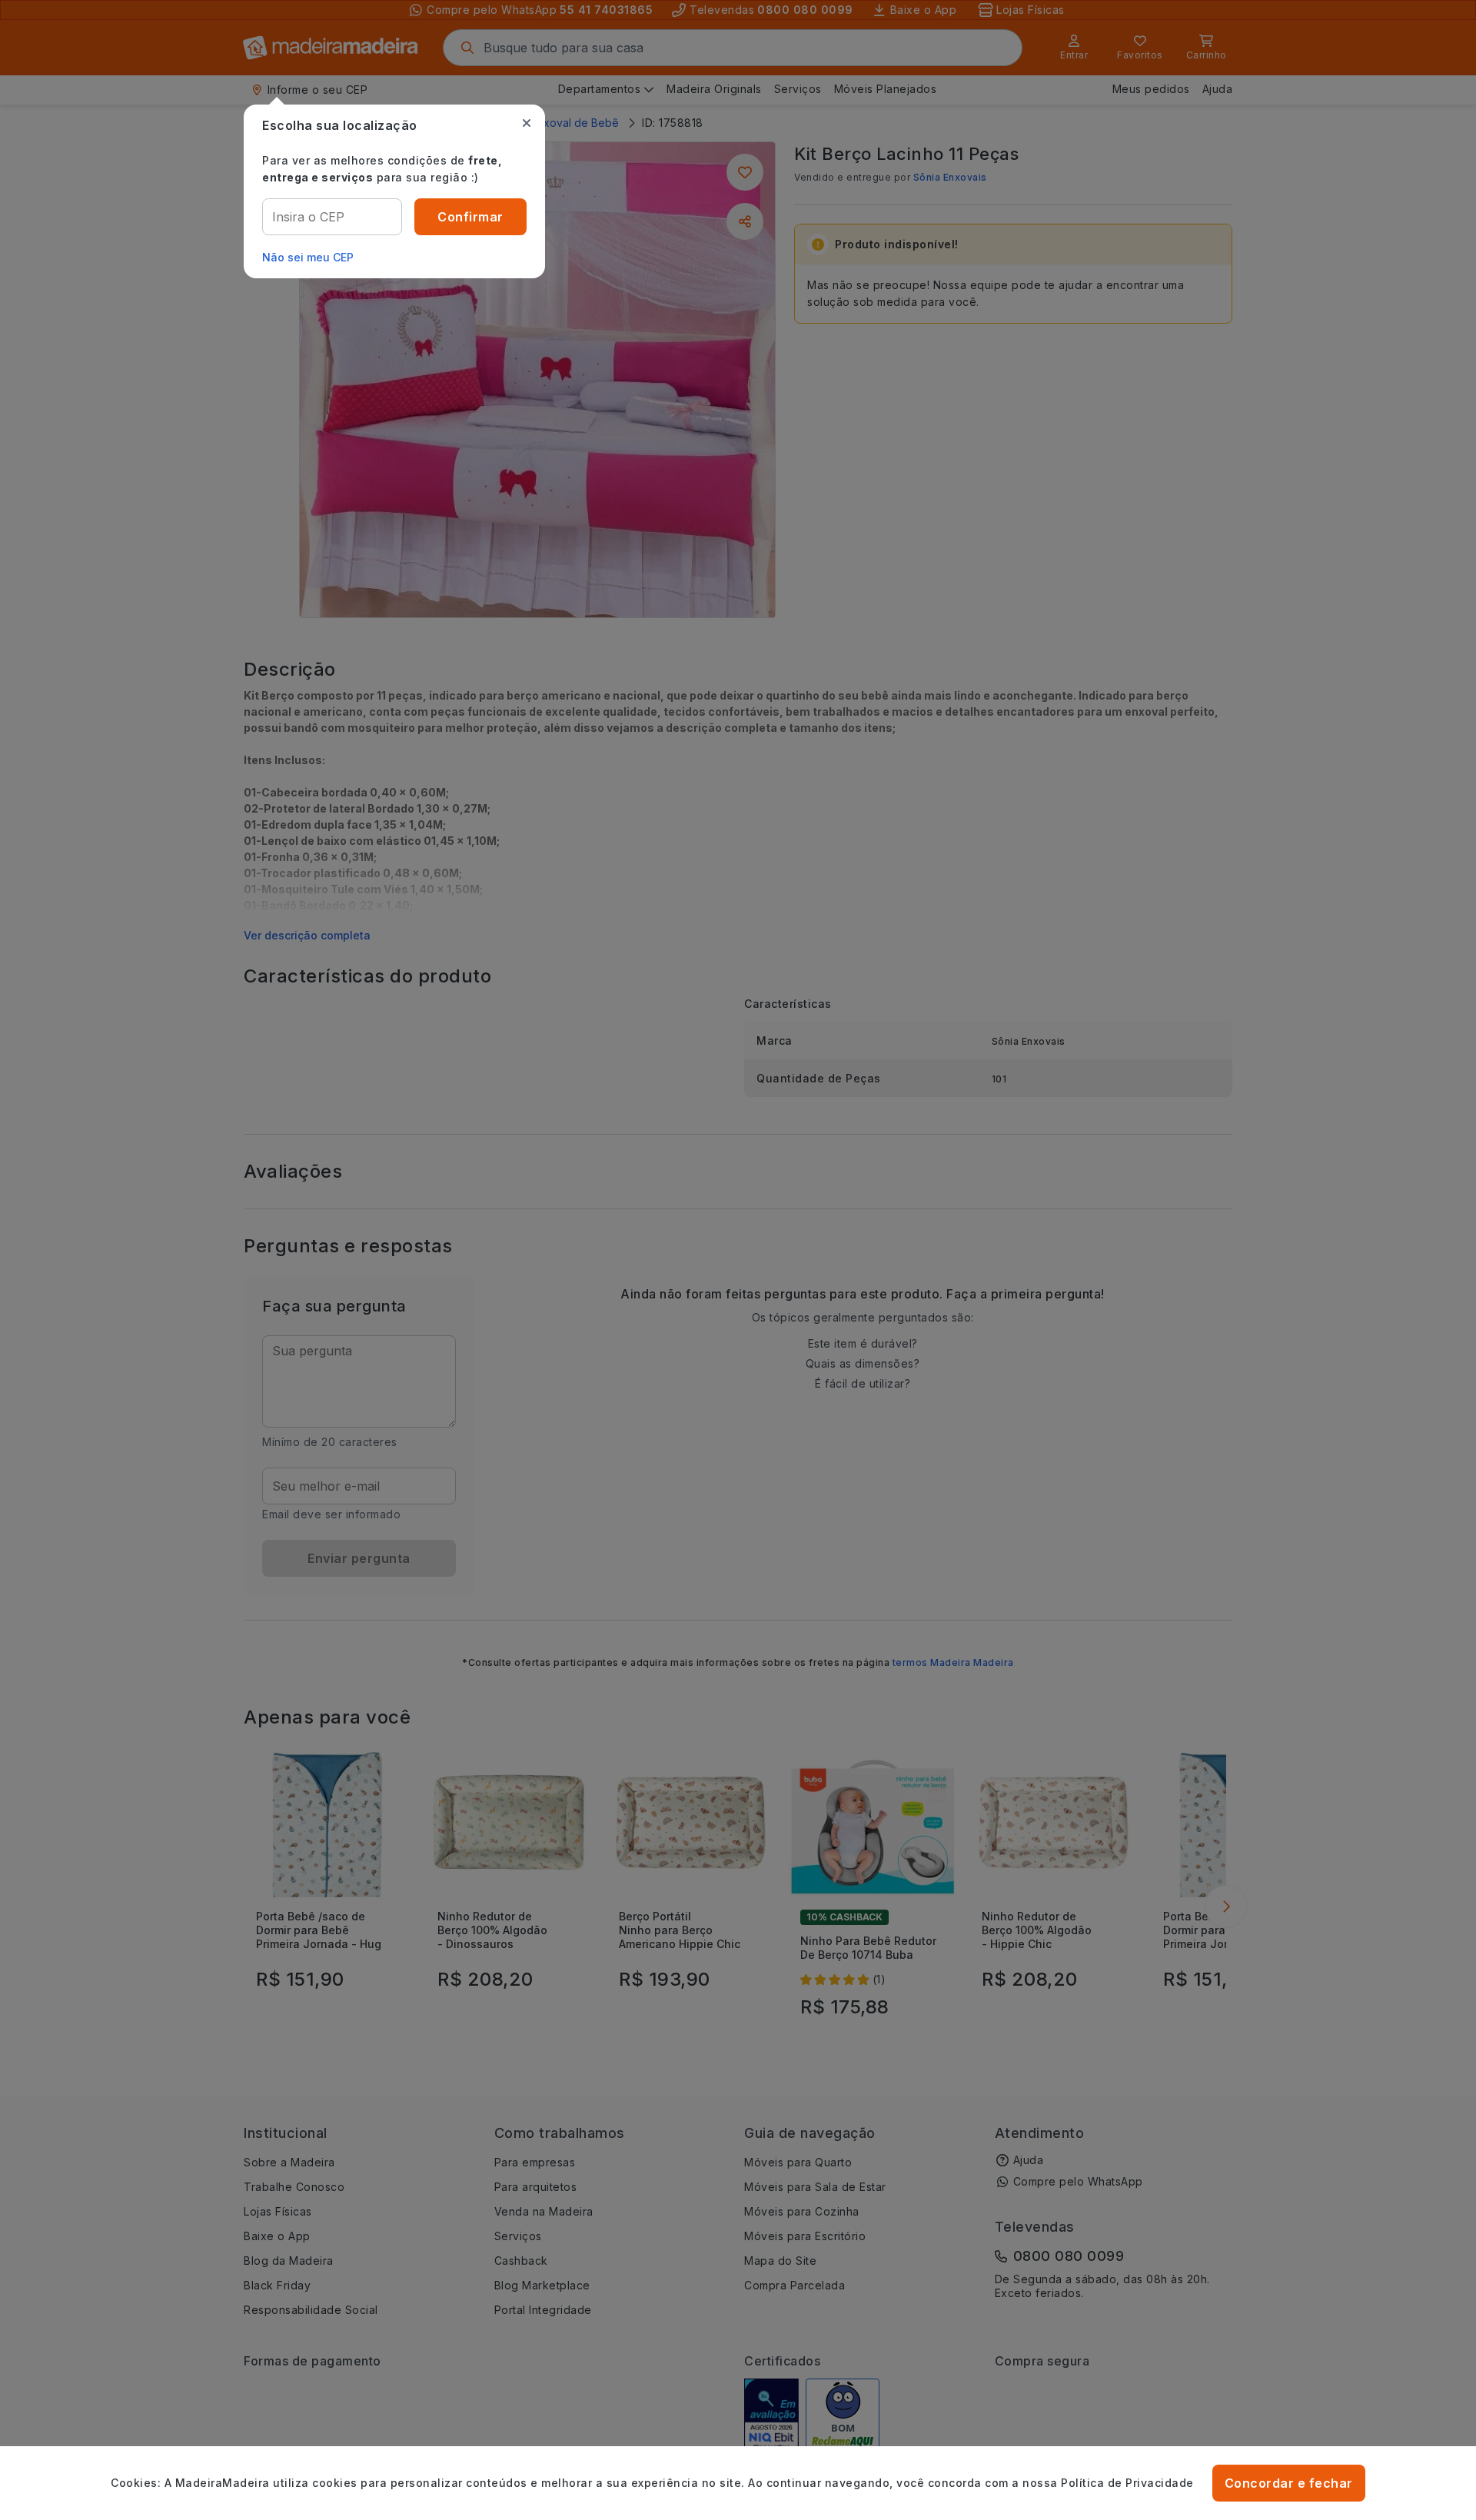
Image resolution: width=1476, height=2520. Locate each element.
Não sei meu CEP (308, 257)
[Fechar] (527, 123)
